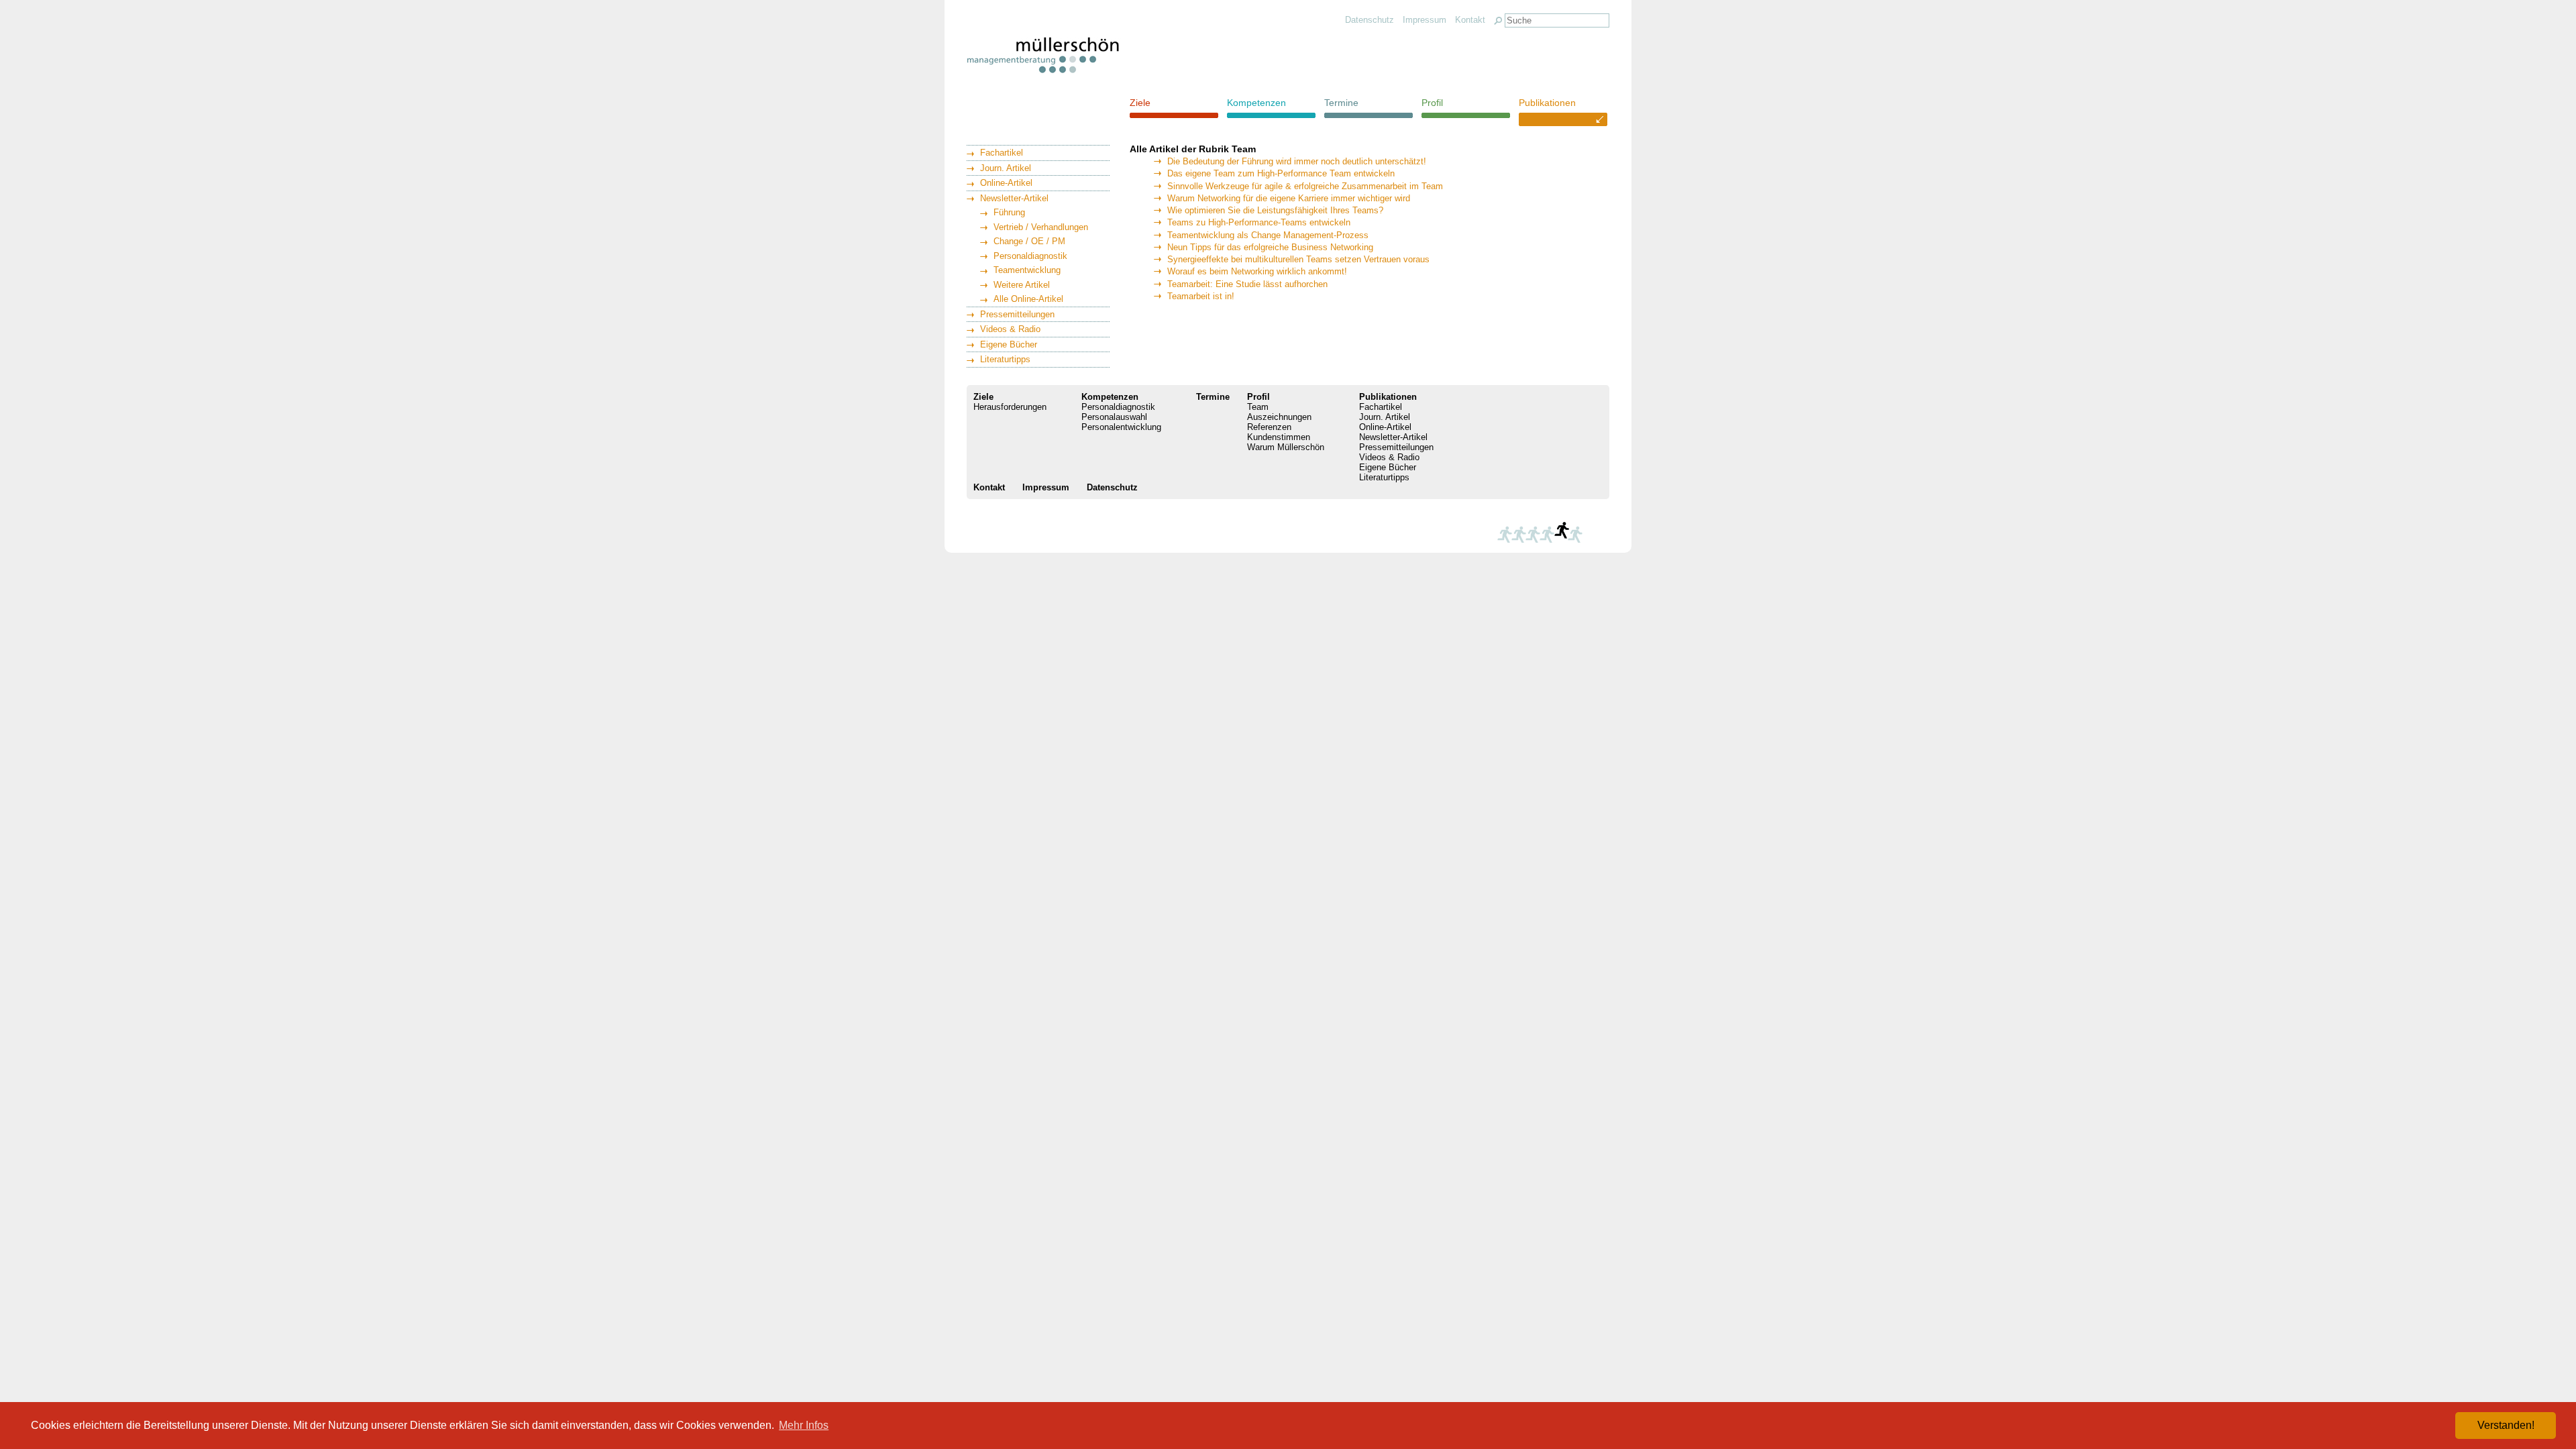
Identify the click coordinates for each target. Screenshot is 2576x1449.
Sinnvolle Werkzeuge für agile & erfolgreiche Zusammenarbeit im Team (1305, 186)
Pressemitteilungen (1017, 314)
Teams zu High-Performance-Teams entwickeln (1259, 222)
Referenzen (1269, 427)
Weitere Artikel (1022, 285)
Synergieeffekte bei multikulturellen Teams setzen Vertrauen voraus (1298, 259)
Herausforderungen (1010, 407)
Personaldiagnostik (1030, 256)
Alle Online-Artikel (1028, 299)
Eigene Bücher (1009, 344)
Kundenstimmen (1279, 437)
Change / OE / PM (1029, 241)
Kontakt (1470, 20)
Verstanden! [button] (2506, 1425)
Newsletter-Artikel (1014, 198)
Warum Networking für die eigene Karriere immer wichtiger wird (1289, 198)
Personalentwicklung (1121, 427)
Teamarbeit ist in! (1201, 296)
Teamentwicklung (1027, 270)
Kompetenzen (1256, 103)
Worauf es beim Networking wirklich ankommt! (1257, 271)
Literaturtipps (1005, 359)
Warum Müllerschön (1286, 447)
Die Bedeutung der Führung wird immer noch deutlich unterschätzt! (1297, 161)
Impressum (1425, 20)
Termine (1341, 103)
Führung (1009, 212)
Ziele (1140, 103)
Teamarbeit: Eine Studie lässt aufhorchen (1247, 284)
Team (1258, 407)
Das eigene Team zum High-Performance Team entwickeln (1281, 173)
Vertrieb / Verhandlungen (1041, 227)
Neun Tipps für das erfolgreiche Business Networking (1270, 247)
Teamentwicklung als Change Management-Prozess (1268, 235)
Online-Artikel (1006, 183)
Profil (1432, 103)
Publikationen (1547, 103)
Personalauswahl (1114, 417)
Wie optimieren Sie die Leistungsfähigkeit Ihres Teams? (1275, 210)
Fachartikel (1002, 153)
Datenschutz (1370, 20)
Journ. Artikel (1006, 168)
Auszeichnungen (1279, 417)
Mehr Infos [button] (804, 1425)
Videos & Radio (1010, 329)
